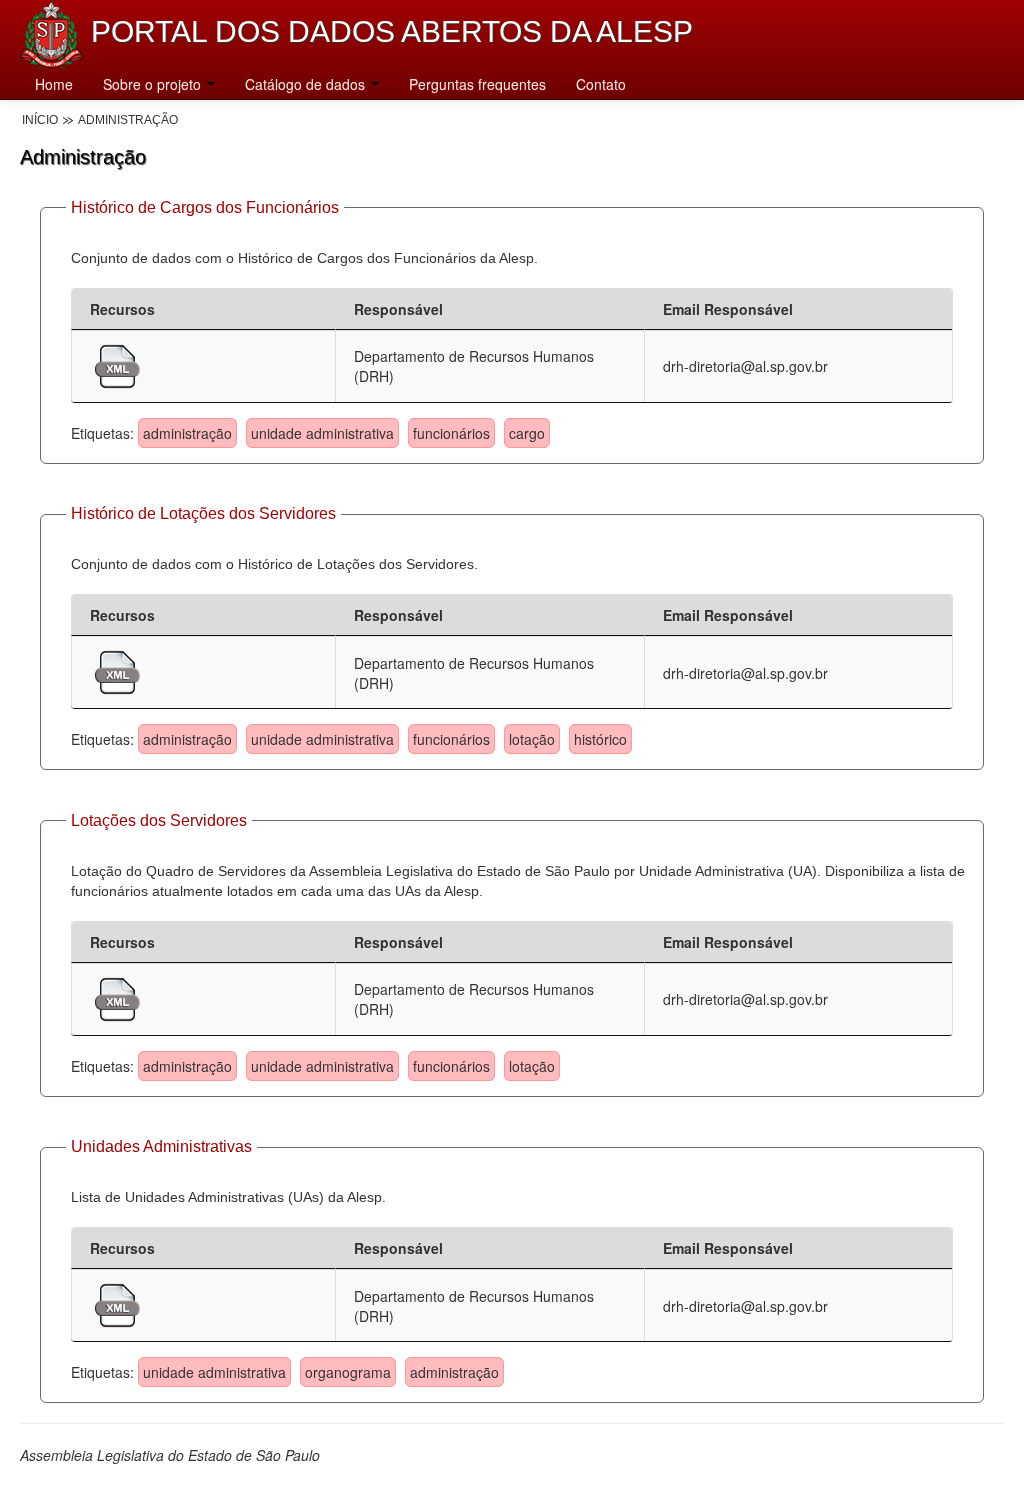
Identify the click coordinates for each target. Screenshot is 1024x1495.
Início (40, 120)
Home (54, 84)
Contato (601, 84)
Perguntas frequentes (477, 84)
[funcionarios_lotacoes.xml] (117, 670)
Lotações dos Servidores (159, 820)
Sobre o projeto (154, 84)
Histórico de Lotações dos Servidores (203, 513)
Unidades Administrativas (161, 1146)
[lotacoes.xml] (117, 997)
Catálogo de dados (307, 84)
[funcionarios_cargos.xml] (117, 364)
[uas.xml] (117, 1303)
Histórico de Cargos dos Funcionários (205, 207)
